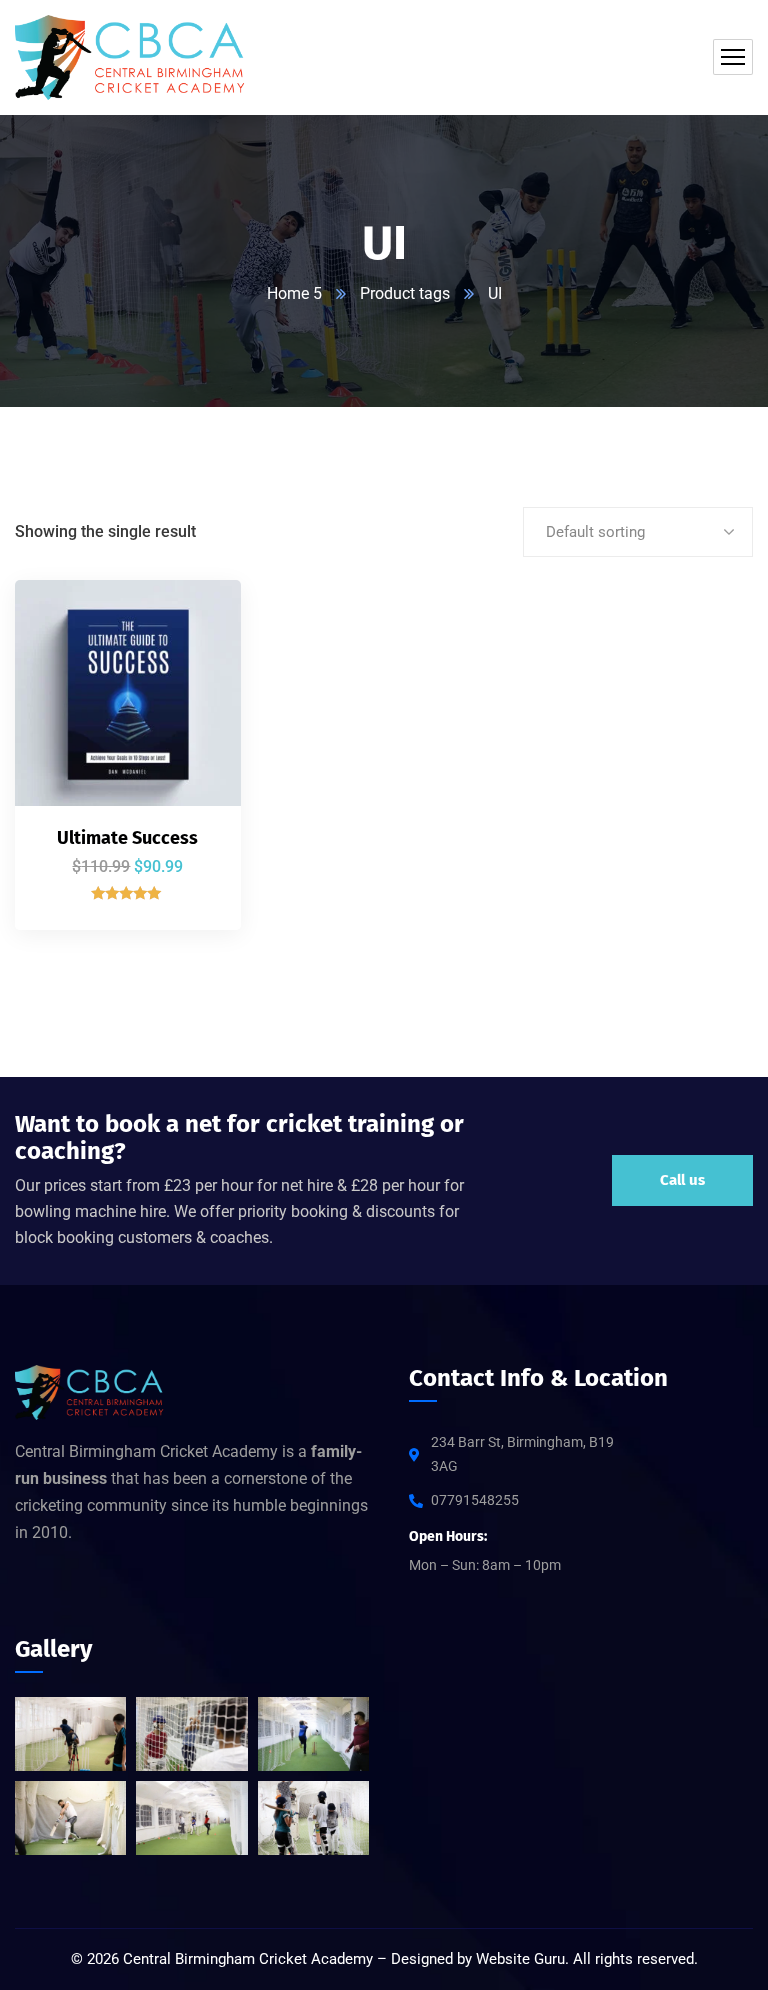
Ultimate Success (127, 838)
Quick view (192, 757)
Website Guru (520, 1959)
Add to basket (192, 619)
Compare (192, 665)
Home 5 (294, 293)
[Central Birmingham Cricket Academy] (131, 57)
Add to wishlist (192, 711)
